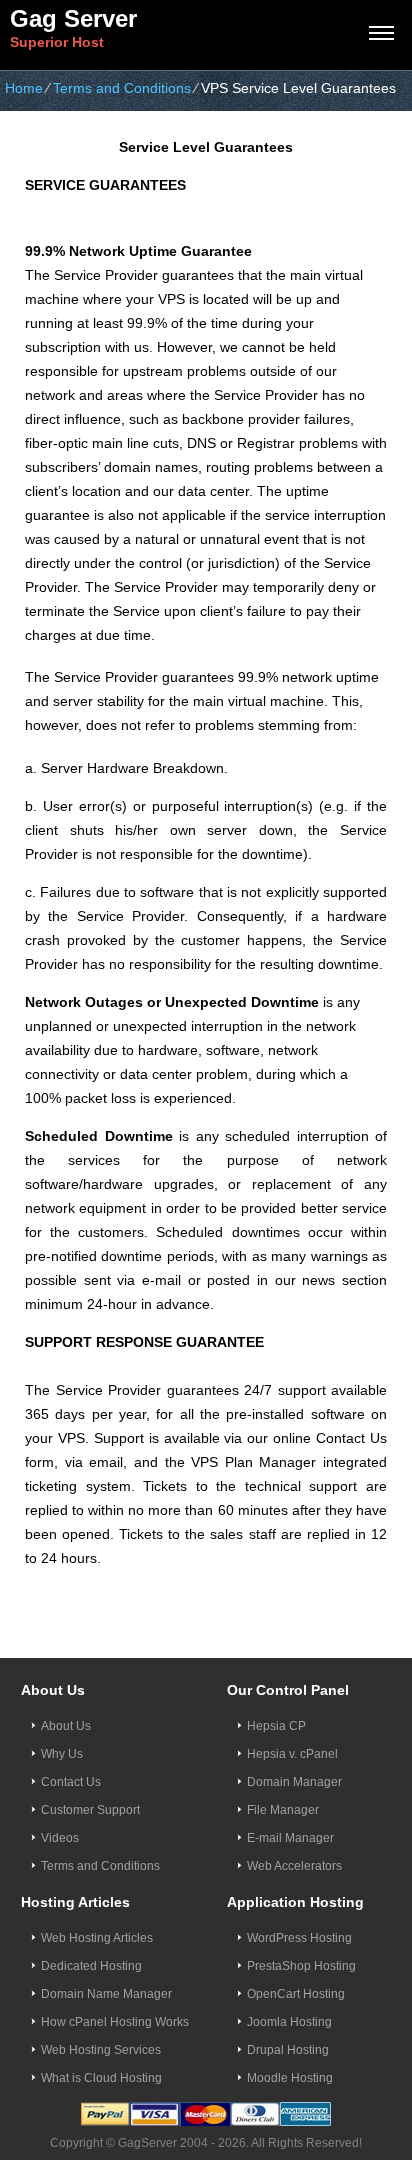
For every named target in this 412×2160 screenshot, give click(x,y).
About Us (66, 1726)
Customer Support (90, 1810)
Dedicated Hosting (91, 1966)
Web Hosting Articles (97, 1938)
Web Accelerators (294, 1866)
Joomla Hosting (289, 2022)
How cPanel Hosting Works (115, 2022)
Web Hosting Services (101, 2050)
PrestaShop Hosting (301, 1966)
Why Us (62, 1754)
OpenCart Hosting (296, 1994)
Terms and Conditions (122, 88)
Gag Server (73, 18)
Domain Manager (294, 1782)
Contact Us (71, 1782)
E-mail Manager (290, 1838)
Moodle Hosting (290, 2078)
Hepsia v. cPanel (292, 1754)
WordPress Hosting (299, 1938)
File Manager (283, 1810)
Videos (60, 1838)
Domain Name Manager (106, 1994)
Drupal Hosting (288, 2050)
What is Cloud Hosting (101, 2078)
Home (24, 88)
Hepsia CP (276, 1726)
